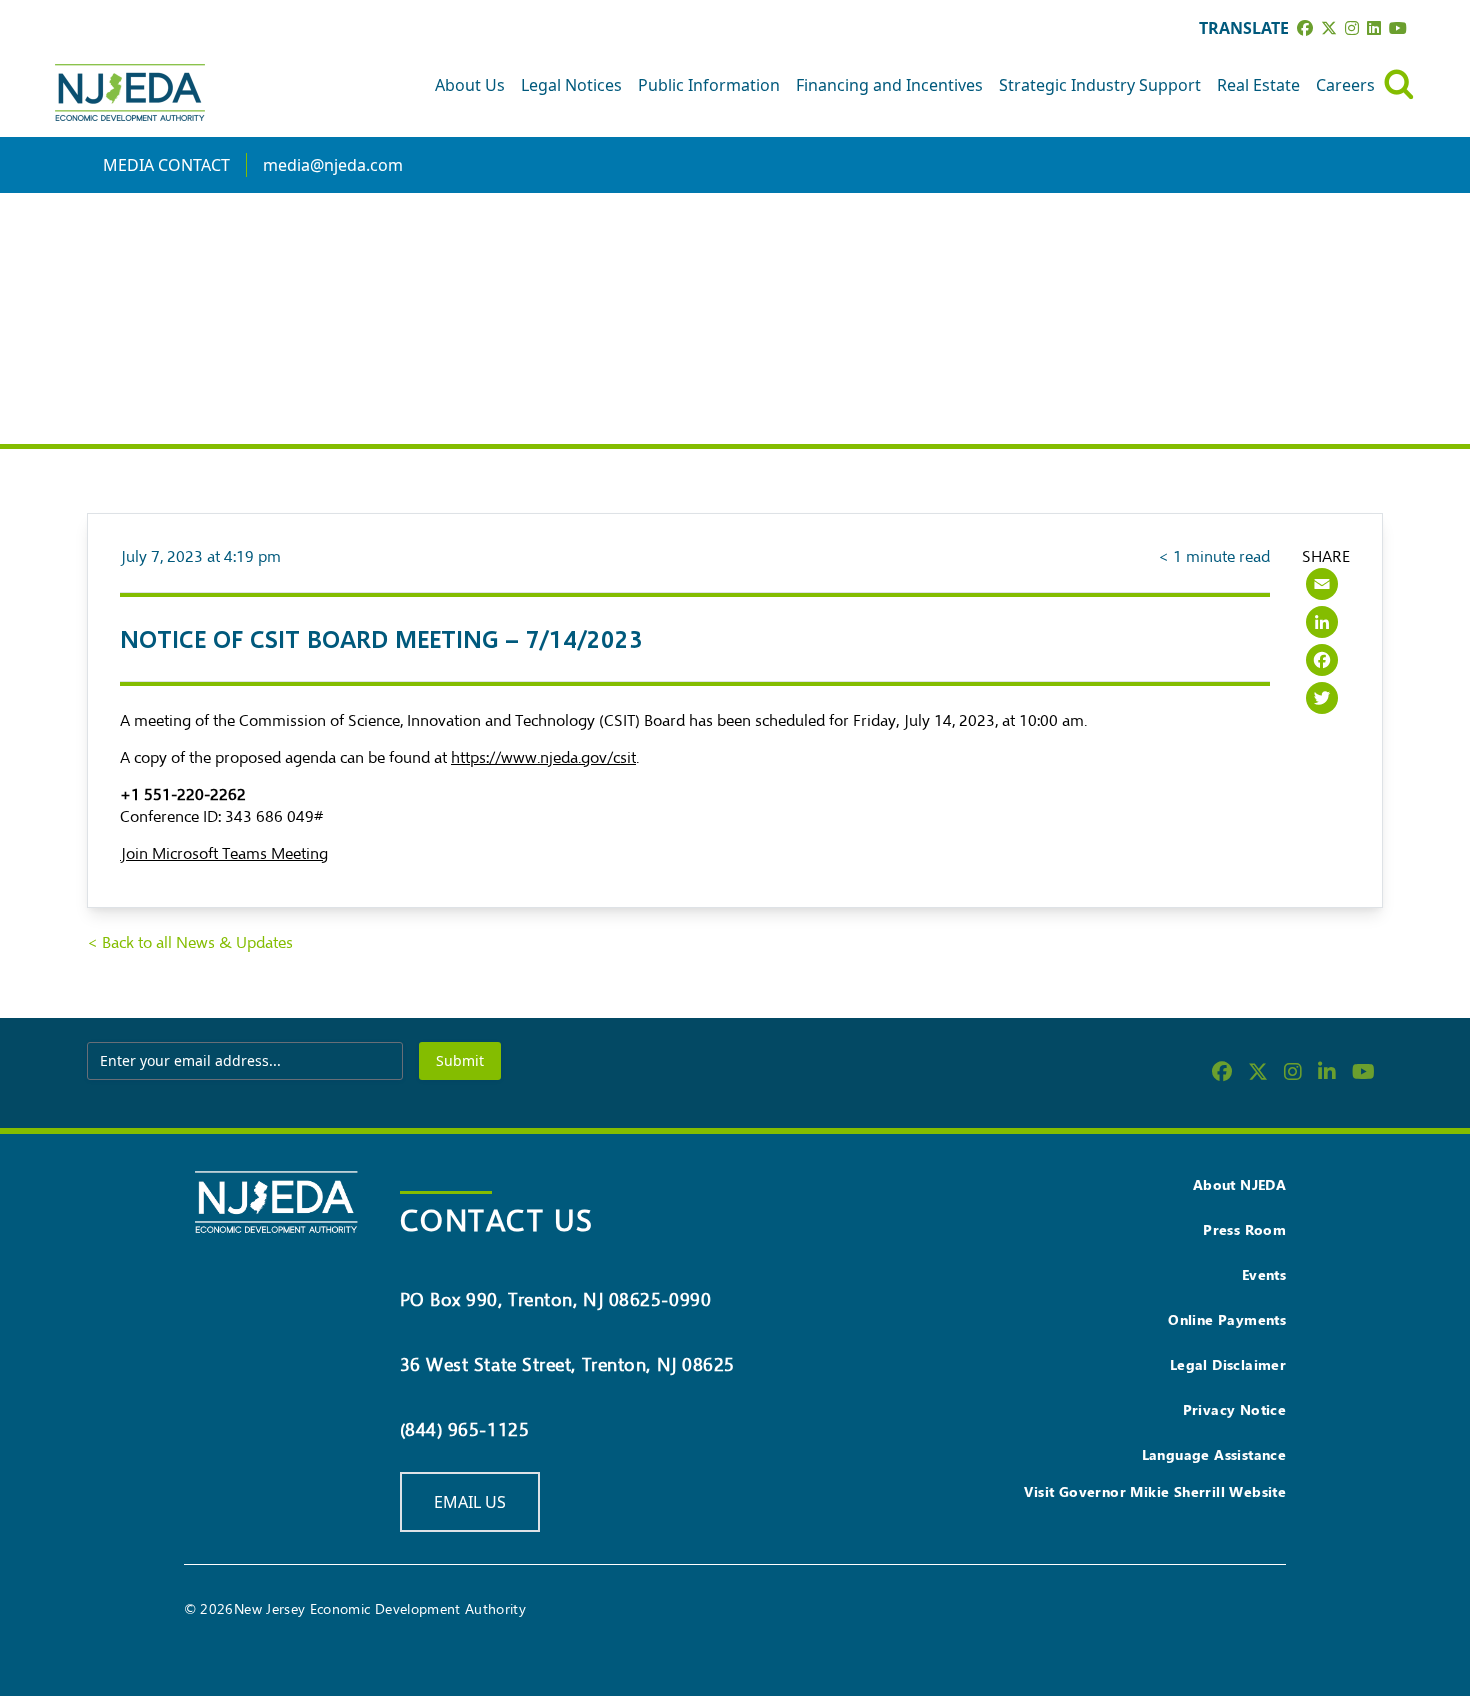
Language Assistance (1214, 1454)
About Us (470, 85)
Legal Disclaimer (1228, 1364)
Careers (1345, 85)
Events (1264, 1274)
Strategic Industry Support (1100, 85)
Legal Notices (571, 85)
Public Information (709, 85)
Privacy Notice (1235, 1409)
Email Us (470, 1502)
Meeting (299, 854)
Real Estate (1258, 85)
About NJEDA (1239, 1184)
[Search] (1399, 84)
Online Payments (1227, 1319)
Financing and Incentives (889, 85)
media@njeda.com (333, 165)
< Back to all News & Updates (190, 943)
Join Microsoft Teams (195, 854)
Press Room (1244, 1229)
